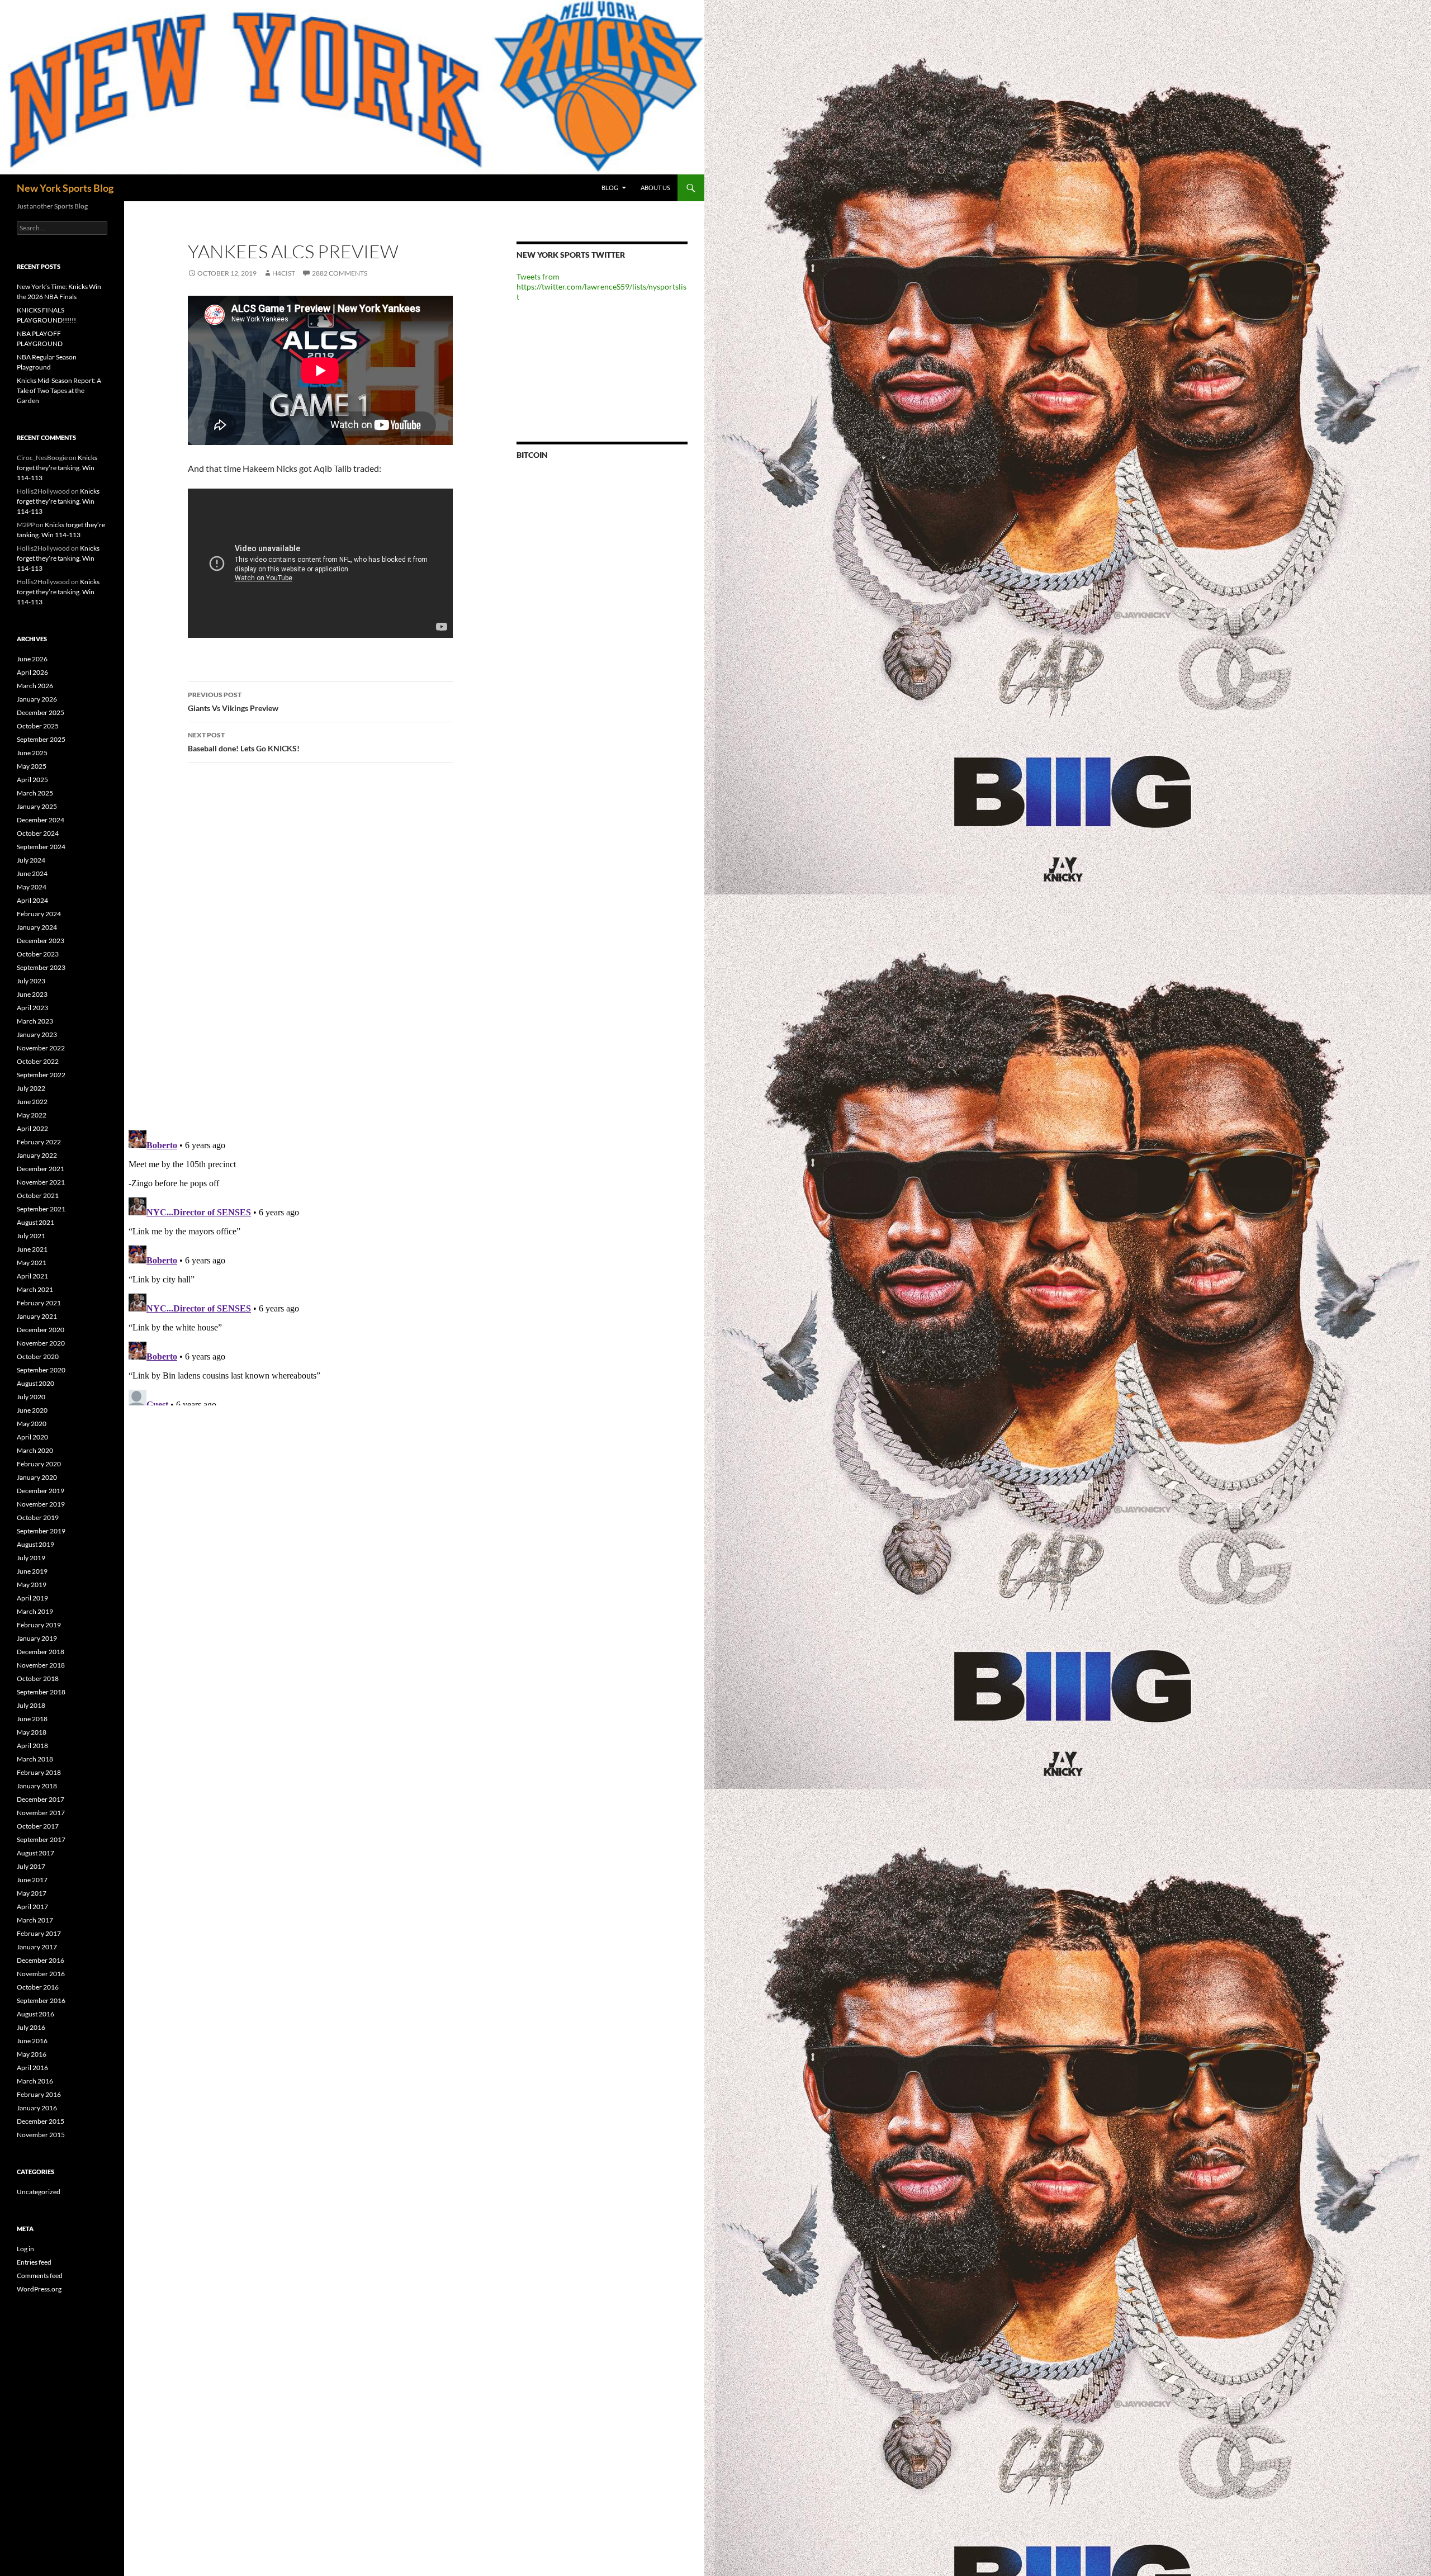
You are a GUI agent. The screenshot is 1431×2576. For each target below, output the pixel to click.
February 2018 (39, 1772)
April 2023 (32, 1008)
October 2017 (38, 1826)
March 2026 (35, 686)
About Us (655, 188)
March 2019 (35, 1611)
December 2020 (41, 1330)
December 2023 (41, 941)
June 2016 (32, 2041)
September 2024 (41, 847)
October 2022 (38, 1061)
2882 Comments (340, 273)
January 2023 (37, 1034)
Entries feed (34, 2262)
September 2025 (41, 739)
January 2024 (37, 927)
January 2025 (37, 806)
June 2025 (32, 753)
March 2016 (35, 2081)
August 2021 (35, 1222)
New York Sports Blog (65, 188)
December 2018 (41, 1652)
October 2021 (38, 1195)
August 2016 (35, 2014)
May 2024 (32, 887)
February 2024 (39, 914)
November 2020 (41, 1343)
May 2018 (32, 1732)
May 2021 (32, 1263)
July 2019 (31, 1558)
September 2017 (41, 1839)
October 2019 (38, 1517)
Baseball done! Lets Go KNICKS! (244, 742)
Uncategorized (39, 2192)
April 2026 (32, 672)
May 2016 (32, 2054)
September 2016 (41, 2000)
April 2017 (32, 1907)
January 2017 (37, 1947)
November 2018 (41, 1665)
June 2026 (32, 659)
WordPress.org (39, 2289)
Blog (610, 188)
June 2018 (32, 1719)
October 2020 (38, 1356)
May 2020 (32, 1424)
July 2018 (31, 1705)
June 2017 (32, 1880)
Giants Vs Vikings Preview (233, 702)
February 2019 (39, 1625)
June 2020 (32, 1410)
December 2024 (41, 820)
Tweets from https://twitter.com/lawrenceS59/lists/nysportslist (601, 287)
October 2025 (38, 726)
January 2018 (37, 1786)
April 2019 (32, 1598)
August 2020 (35, 1383)
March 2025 (35, 793)
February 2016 (39, 2094)
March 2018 (35, 1759)
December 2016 (41, 1960)
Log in (25, 2249)
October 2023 (38, 954)
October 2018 (38, 1678)
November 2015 (41, 2135)
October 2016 (38, 1987)
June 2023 (32, 994)
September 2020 (41, 1370)
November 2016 (41, 1974)
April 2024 (32, 900)
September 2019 (41, 1531)
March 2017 (35, 1920)
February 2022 (39, 1142)
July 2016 (31, 2027)
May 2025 (32, 766)
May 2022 (32, 1115)
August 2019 (35, 1544)
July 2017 (31, 1866)
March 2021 (35, 1289)
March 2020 (35, 1450)
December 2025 (41, 712)
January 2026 (37, 699)
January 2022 (37, 1155)
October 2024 (38, 833)
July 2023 (31, 981)
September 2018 (41, 1692)
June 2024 (32, 873)
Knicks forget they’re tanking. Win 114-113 (57, 468)
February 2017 (39, 1933)
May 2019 (32, 1585)
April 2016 (32, 2068)
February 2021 (39, 1303)
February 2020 (39, 1464)
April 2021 (32, 1276)
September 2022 (41, 1075)
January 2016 (37, 2108)
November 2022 (41, 1048)
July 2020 (31, 1397)
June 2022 (32, 1102)
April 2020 (32, 1437)
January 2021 (37, 1316)
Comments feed (40, 2276)
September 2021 (41, 1209)
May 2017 (32, 1893)
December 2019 (41, 1491)
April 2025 (32, 780)
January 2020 (37, 1477)
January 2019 (37, 1638)
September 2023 (41, 967)
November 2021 (41, 1182)
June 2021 (32, 1249)
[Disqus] (312, 946)
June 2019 (32, 1571)
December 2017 (41, 1799)
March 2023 (35, 1021)
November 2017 (41, 1813)
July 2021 (31, 1236)
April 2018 (32, 1746)
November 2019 (41, 1504)
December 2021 (41, 1169)
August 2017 (35, 1853)
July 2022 (31, 1088)
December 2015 (41, 2121)
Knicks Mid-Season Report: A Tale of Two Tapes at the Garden (59, 390)
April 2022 (32, 1128)
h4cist (284, 273)
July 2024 (31, 860)
